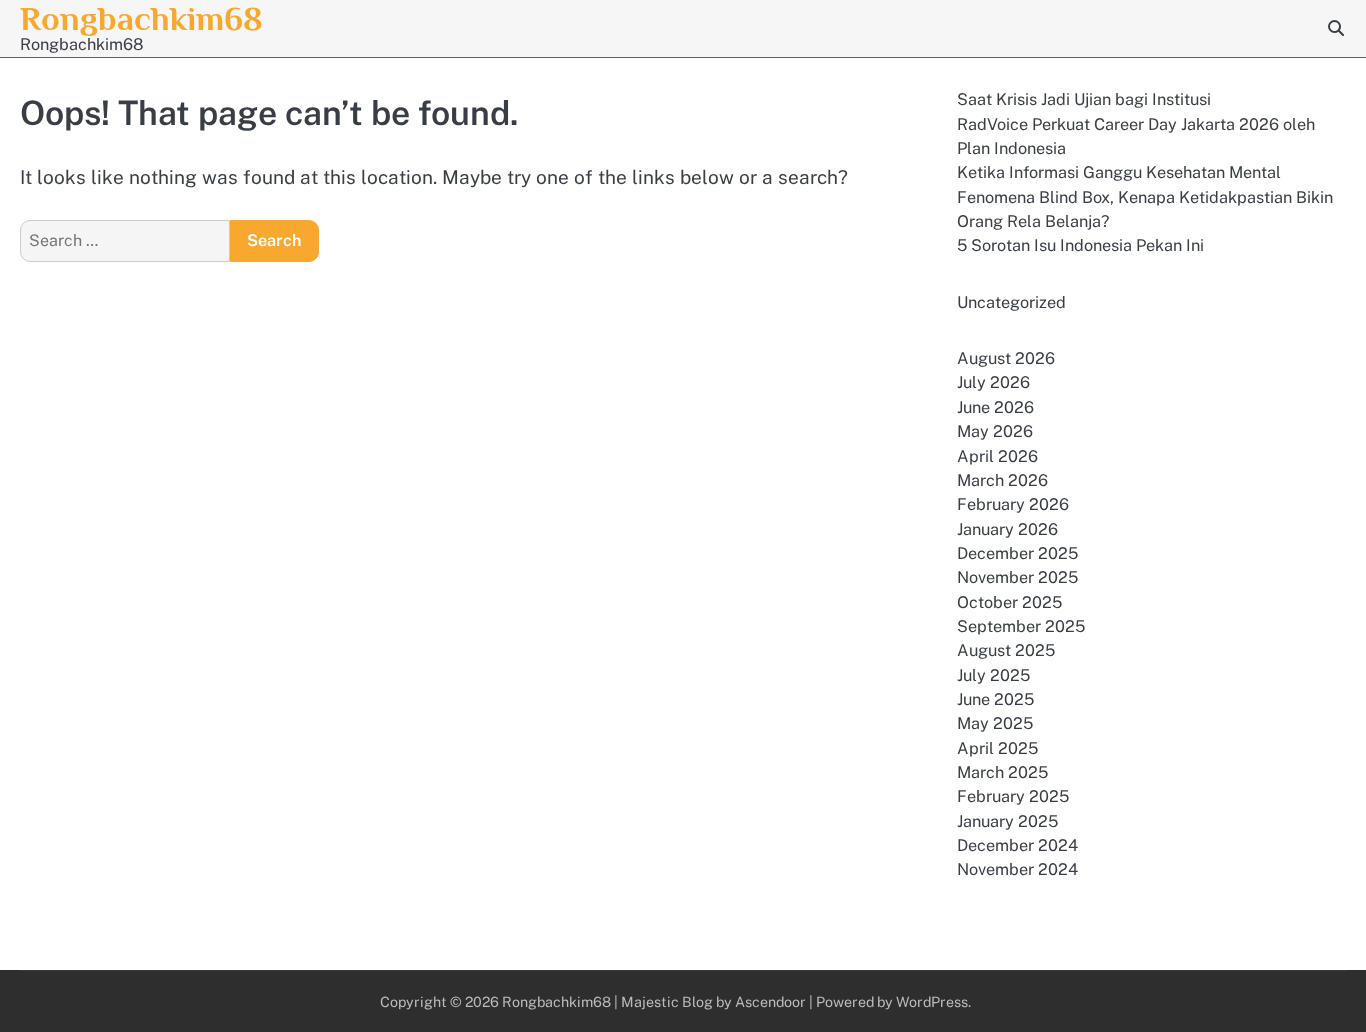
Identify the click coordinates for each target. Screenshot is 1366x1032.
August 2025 (1006, 650)
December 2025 (1017, 553)
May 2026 (995, 431)
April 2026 (997, 456)
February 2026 (1013, 504)
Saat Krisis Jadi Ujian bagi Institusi (1084, 99)
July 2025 (993, 675)
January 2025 (1007, 821)
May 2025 (995, 723)
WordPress (932, 1001)
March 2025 (1002, 772)
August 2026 (1006, 358)
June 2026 (995, 407)
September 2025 (1021, 626)
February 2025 (1013, 796)
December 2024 (1017, 845)
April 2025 (997, 748)
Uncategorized (1011, 302)
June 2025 (995, 699)
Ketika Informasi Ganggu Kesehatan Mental (1119, 172)
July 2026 (993, 382)
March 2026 (1002, 480)
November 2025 (1017, 577)
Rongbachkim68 (141, 18)
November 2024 (1017, 869)
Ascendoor (770, 1001)
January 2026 (1007, 529)
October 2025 (1009, 602)
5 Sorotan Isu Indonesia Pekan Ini (1080, 245)
